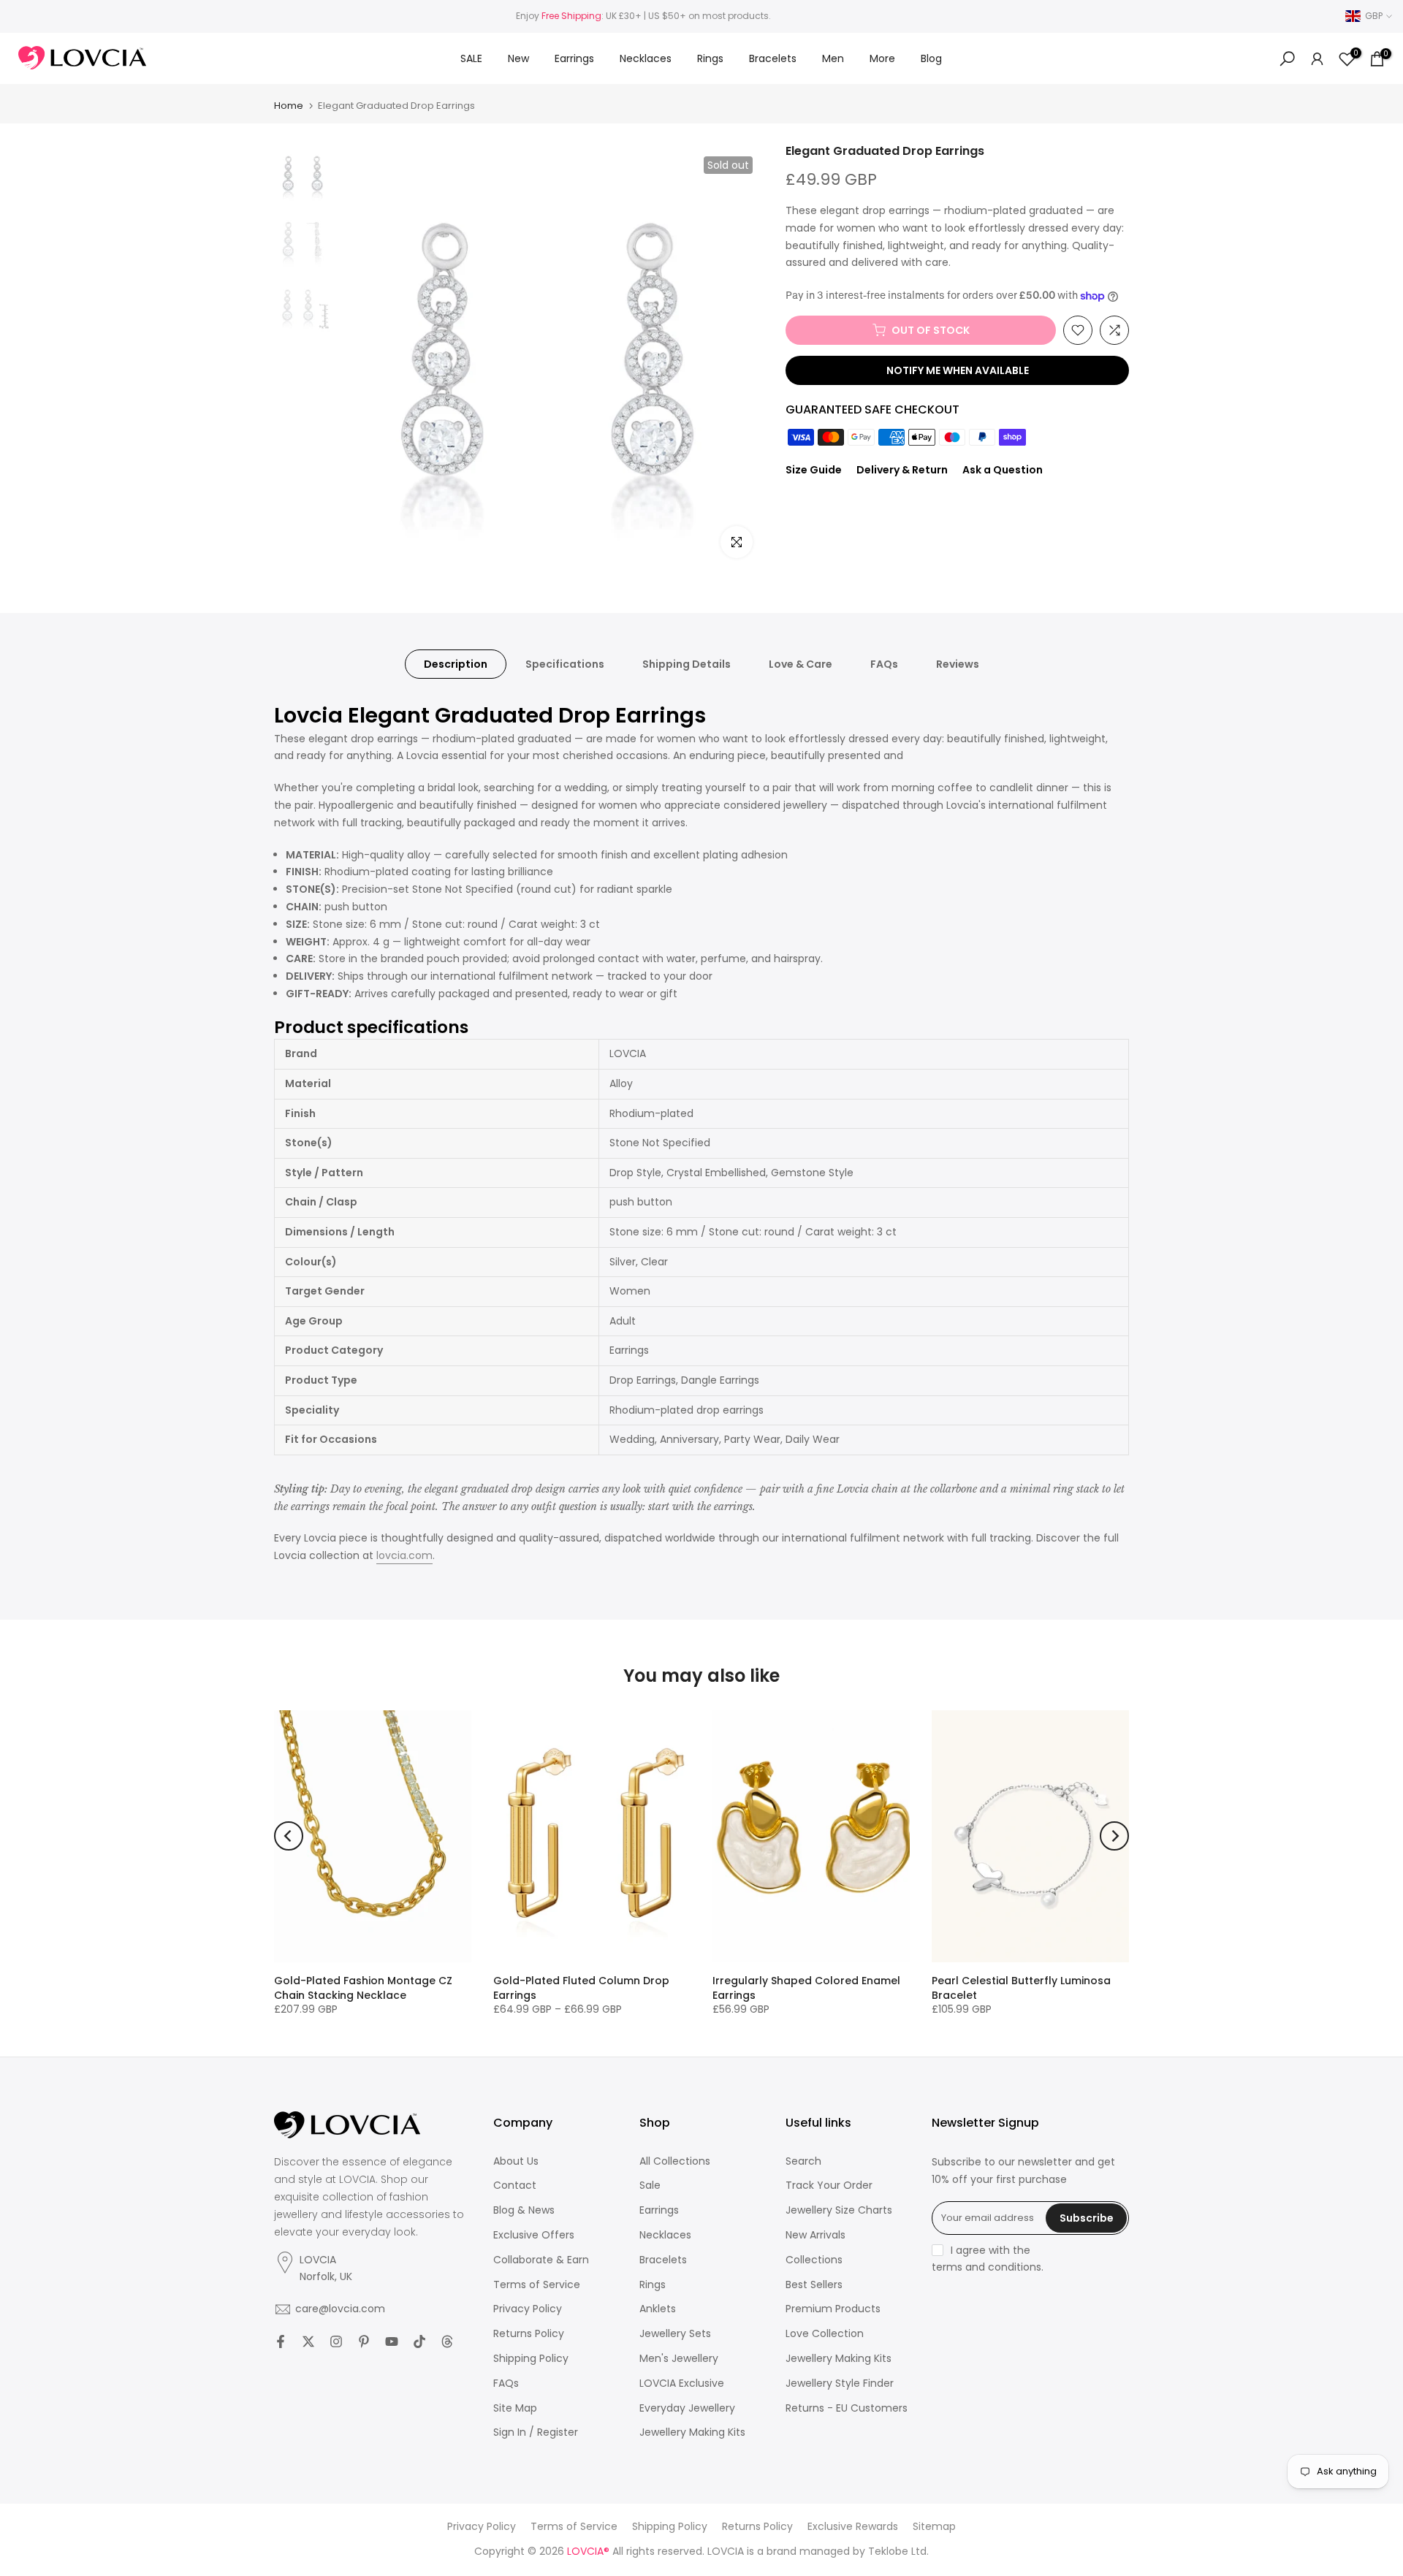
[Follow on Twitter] (308, 2341)
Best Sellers (814, 2285)
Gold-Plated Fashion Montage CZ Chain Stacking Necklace (363, 1988)
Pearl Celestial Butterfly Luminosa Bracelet (1021, 1988)
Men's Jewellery (679, 2359)
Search (803, 2161)
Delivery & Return (902, 470)
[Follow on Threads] (447, 2341)
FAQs (884, 664)
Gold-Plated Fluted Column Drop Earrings (581, 1988)
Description (456, 664)
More (882, 58)
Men (833, 58)
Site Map (515, 2408)
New (518, 58)
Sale (650, 2186)
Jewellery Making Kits (692, 2432)
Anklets (658, 2309)
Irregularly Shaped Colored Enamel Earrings (806, 1988)
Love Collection (825, 2334)
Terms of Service (537, 2285)
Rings (710, 58)
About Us (516, 2161)
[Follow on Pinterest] (364, 2341)
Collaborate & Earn (541, 2260)
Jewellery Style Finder (840, 2383)
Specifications (565, 664)
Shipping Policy (531, 2359)
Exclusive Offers (534, 2235)
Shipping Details (687, 664)
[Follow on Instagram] (336, 2341)
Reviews (958, 664)
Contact (515, 2186)
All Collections (675, 2161)
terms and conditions (986, 2267)
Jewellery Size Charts (839, 2210)
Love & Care (801, 664)
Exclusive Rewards (853, 2527)
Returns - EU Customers (847, 2408)
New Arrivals (815, 2235)
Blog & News (524, 2210)
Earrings (574, 58)
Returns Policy (529, 2334)
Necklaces (646, 58)
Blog (931, 58)
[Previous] (289, 1836)
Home (289, 106)
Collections (814, 2260)
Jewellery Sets (675, 2334)
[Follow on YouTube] (392, 2341)
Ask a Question (1003, 470)
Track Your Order (829, 2186)
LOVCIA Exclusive (682, 2383)
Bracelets (773, 58)
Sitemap (934, 2527)
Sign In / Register (536, 2432)
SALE (471, 58)
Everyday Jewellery (687, 2408)
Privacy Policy (528, 2309)
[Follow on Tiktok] (419, 2341)
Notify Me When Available (958, 370)
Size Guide (814, 470)
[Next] (1114, 1836)
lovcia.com (404, 1555)
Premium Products (833, 2309)
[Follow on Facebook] (281, 2341)
